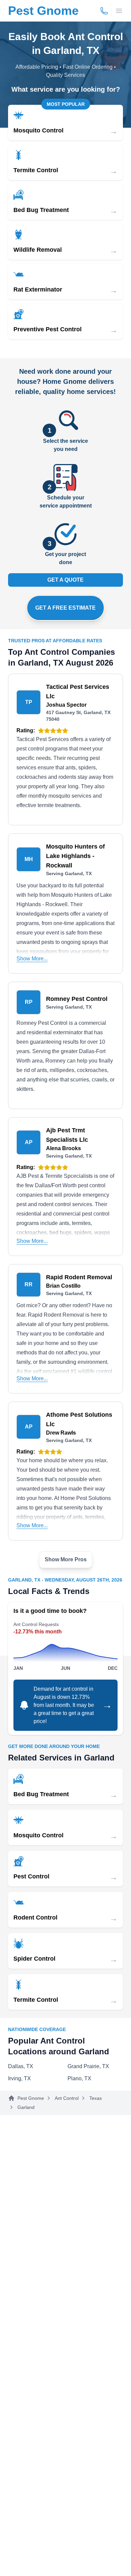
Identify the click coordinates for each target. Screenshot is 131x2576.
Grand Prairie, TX (88, 2066)
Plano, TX (79, 2078)
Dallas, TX (21, 2066)
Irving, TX (19, 2078)
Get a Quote (65, 580)
